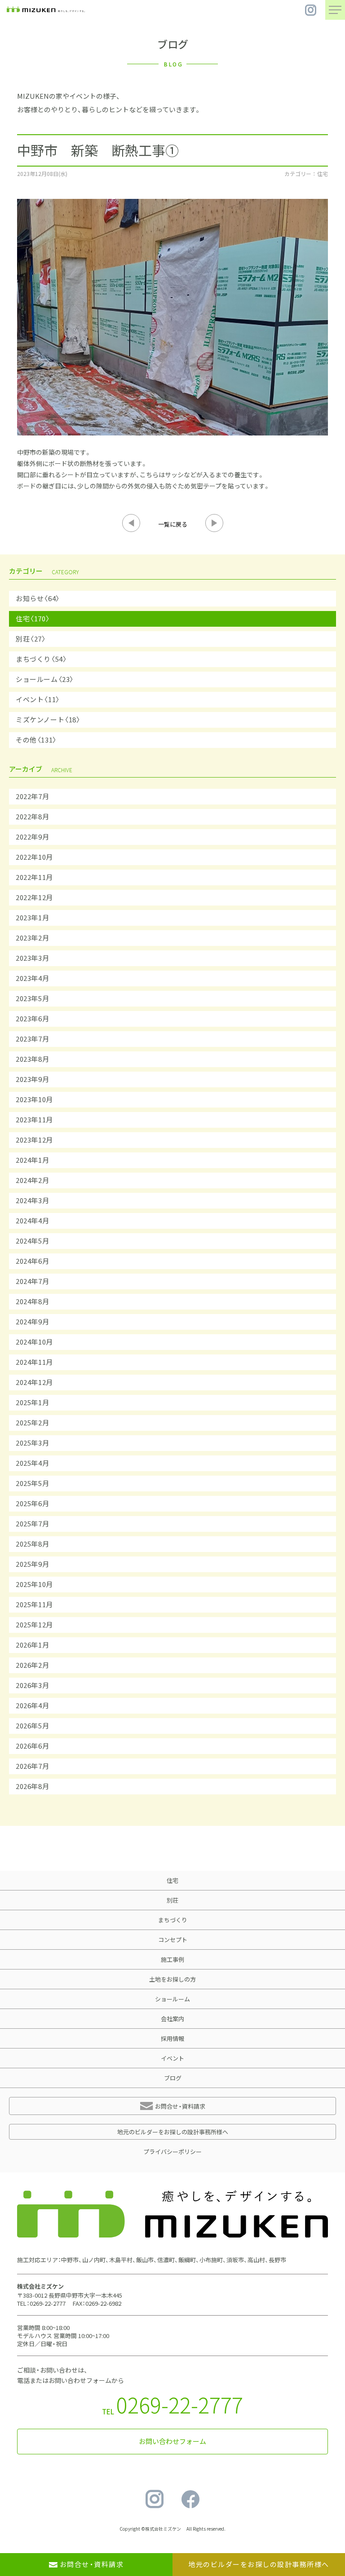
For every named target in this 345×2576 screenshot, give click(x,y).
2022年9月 (32, 837)
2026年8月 (32, 1786)
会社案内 (172, 2019)
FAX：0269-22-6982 (97, 2303)
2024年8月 (32, 1301)
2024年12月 (34, 1382)
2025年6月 (32, 1503)
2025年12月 (34, 1625)
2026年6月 (32, 1746)
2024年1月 (32, 1160)
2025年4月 (32, 1463)
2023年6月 (32, 1019)
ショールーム (172, 1999)
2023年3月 (32, 958)
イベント (172, 2058)
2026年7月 (32, 1766)
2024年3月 (32, 1200)
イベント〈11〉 (38, 699)
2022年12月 (34, 897)
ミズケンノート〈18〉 (48, 720)
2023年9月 (32, 1079)
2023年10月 (34, 1099)
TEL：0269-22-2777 (41, 2303)
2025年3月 (32, 1443)
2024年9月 (32, 1322)
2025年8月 (32, 1544)
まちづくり (173, 1920)
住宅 (172, 1880)
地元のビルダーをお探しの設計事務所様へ (173, 2132)
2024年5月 (32, 1241)
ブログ (173, 2078)
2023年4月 (32, 978)
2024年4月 (32, 1221)
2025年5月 (32, 1483)
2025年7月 (32, 1524)
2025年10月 (34, 1584)
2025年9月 (32, 1564)
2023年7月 (32, 1039)
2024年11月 (34, 1362)
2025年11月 (34, 1605)
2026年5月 (32, 1726)
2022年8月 (32, 817)
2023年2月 (32, 938)
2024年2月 (32, 1180)
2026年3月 (32, 1685)
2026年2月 (32, 1665)
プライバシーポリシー (172, 2152)
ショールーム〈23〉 (45, 679)
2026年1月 (32, 1645)
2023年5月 (32, 998)
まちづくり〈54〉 (41, 659)
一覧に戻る (173, 524)
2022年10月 (34, 857)
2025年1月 (32, 1402)
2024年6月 (32, 1261)
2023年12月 (34, 1140)
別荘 (172, 1900)
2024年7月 (32, 1281)
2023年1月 (32, 918)
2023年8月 (32, 1059)
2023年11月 (34, 1120)
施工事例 (172, 1959)
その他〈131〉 (36, 740)
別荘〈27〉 (31, 639)
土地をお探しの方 (172, 1979)
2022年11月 (34, 877)
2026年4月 (32, 1706)
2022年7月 (32, 796)
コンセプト (173, 1940)
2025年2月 (32, 1423)
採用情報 (172, 2038)
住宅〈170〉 (33, 619)
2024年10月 (34, 1342)
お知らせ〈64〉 (38, 598)
